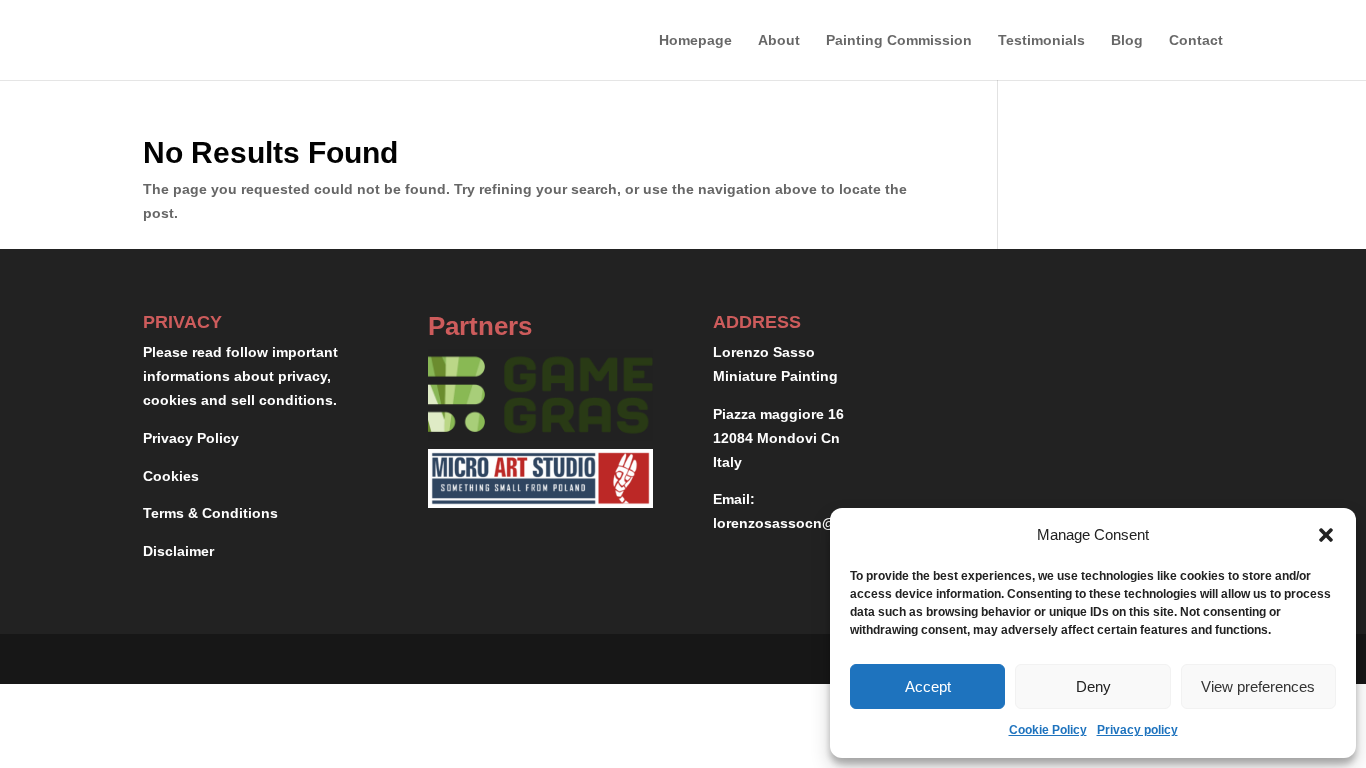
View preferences (1258, 686)
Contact (1196, 40)
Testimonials (1041, 40)
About (779, 40)
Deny (1093, 686)
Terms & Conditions (210, 513)
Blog (1127, 40)
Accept (928, 686)
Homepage (695, 40)
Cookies (171, 476)
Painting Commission (899, 40)
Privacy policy (1137, 730)
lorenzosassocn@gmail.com (809, 523)
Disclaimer (178, 551)
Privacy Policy (191, 438)
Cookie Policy (1048, 730)
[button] (1326, 535)
